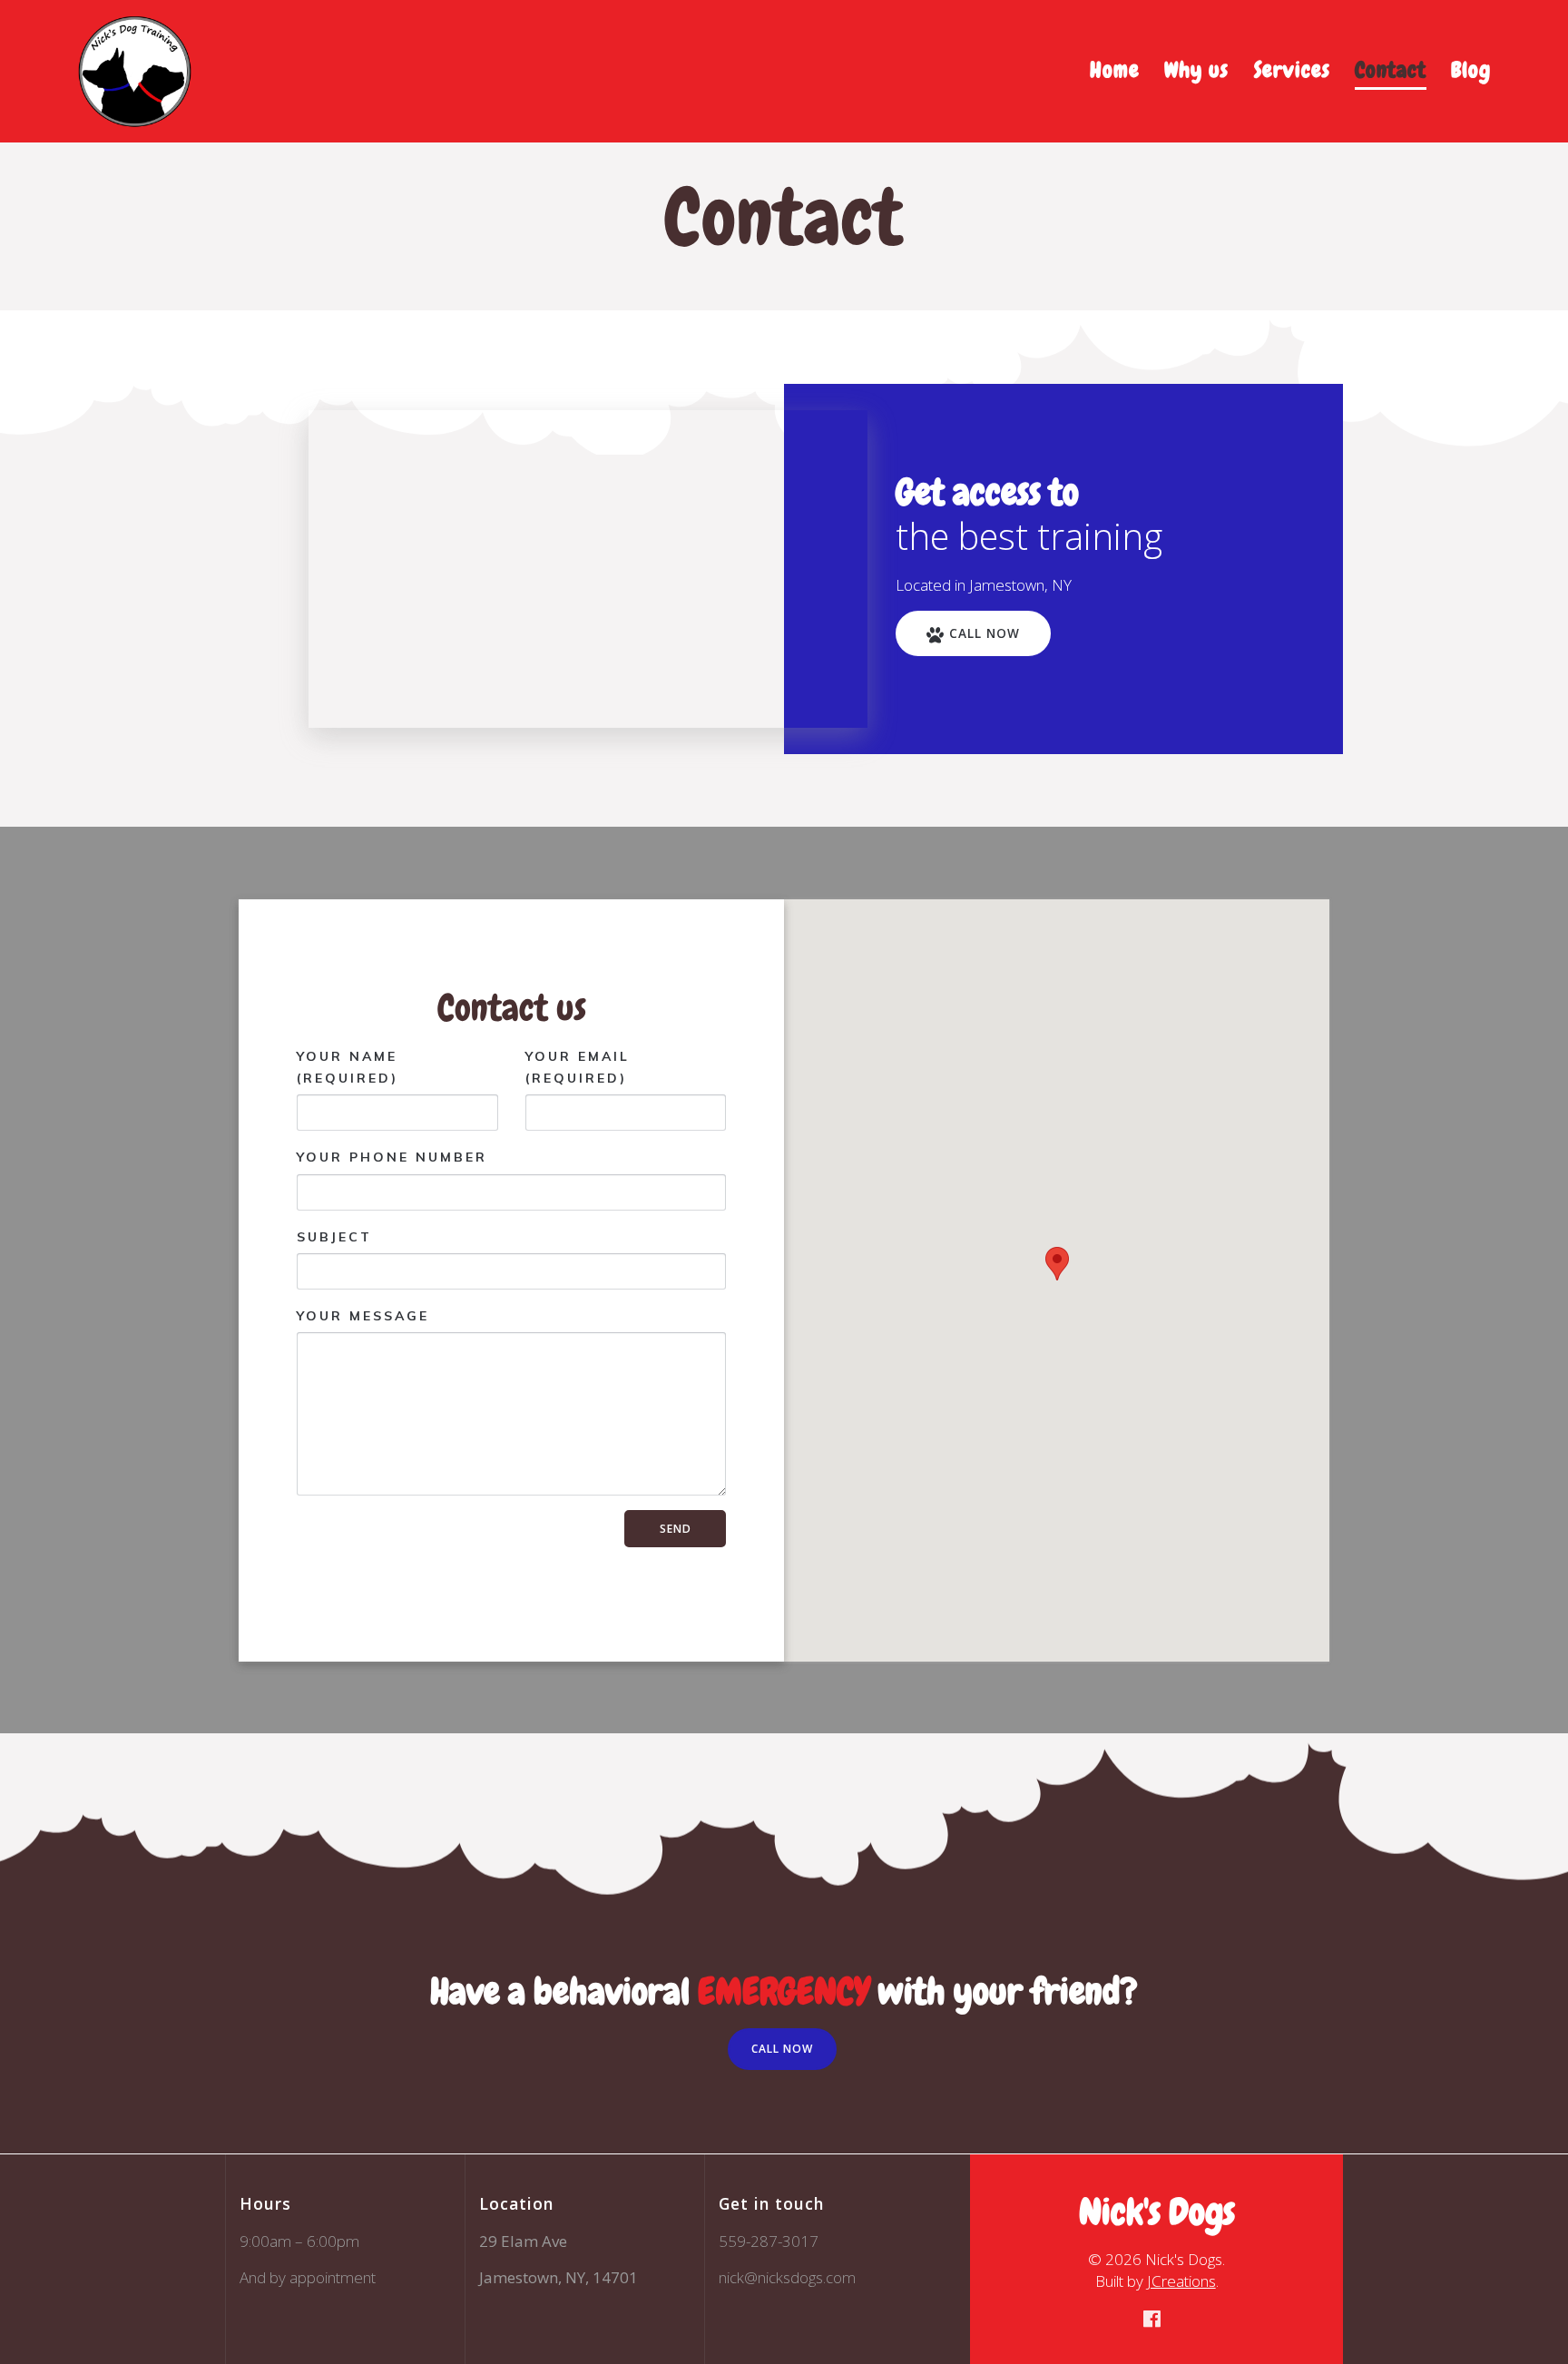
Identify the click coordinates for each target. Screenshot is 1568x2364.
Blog (1471, 69)
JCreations (1181, 2281)
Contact (1391, 69)
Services (1292, 69)
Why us (1196, 69)
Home (1115, 69)
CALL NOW (985, 633)
